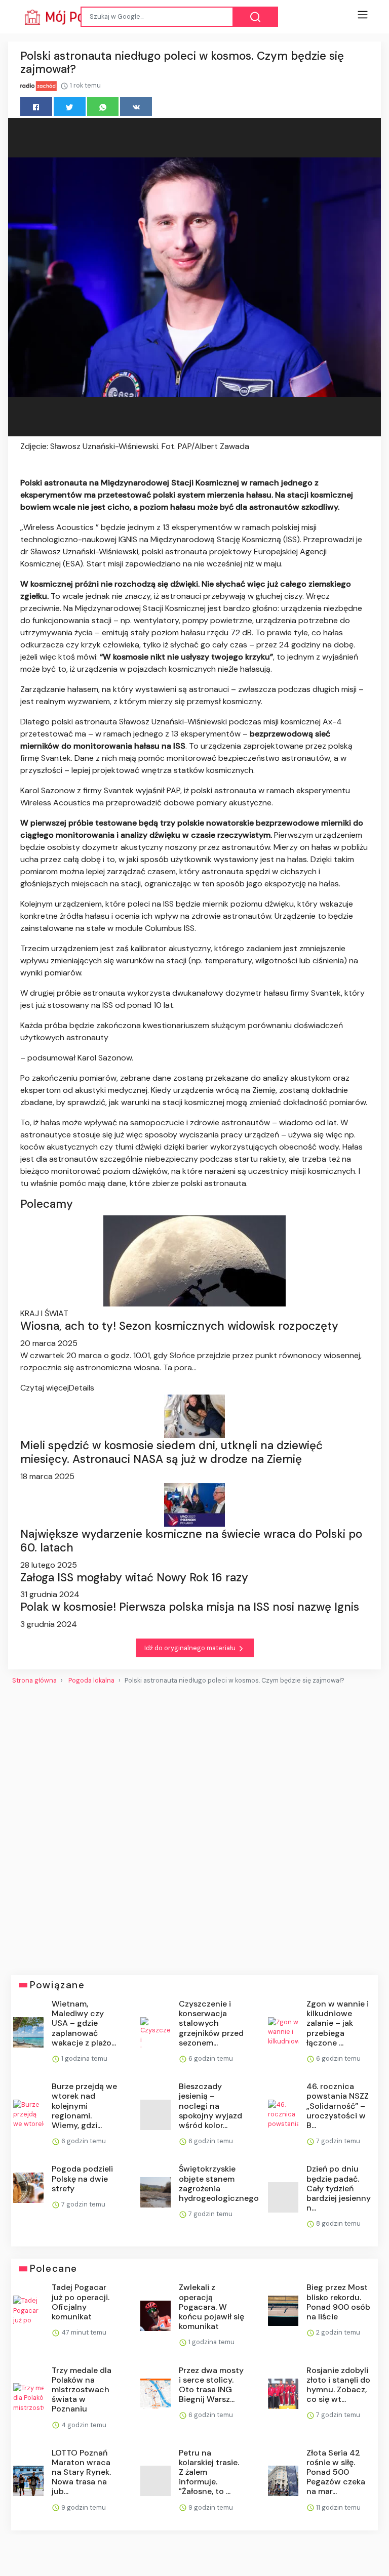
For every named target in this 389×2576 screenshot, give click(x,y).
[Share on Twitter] (70, 107)
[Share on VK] (136, 107)
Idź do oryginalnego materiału (191, 1648)
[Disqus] (194, 1826)
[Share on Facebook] (36, 107)
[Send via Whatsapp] (103, 107)
